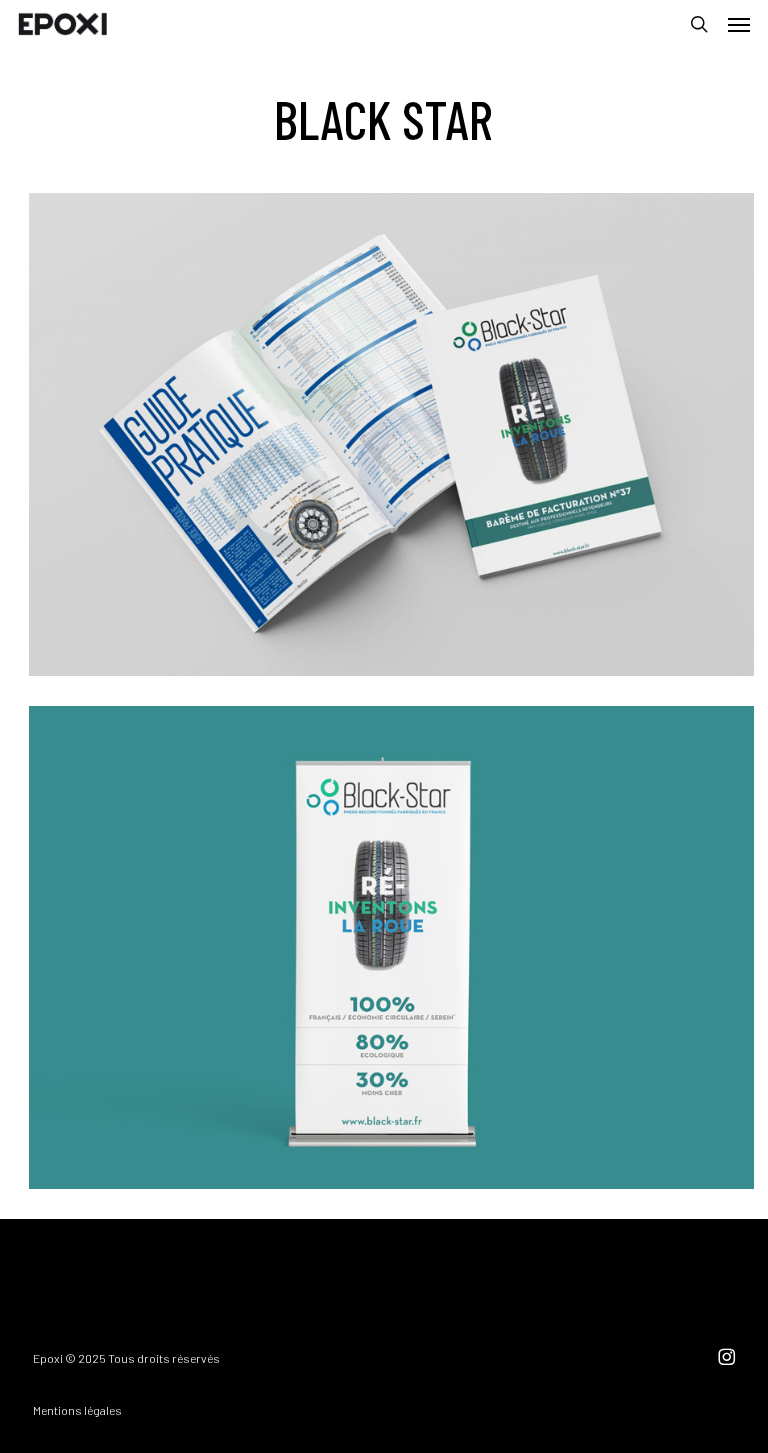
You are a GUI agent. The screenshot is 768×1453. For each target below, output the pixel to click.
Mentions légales (77, 1410)
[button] (739, 24)
